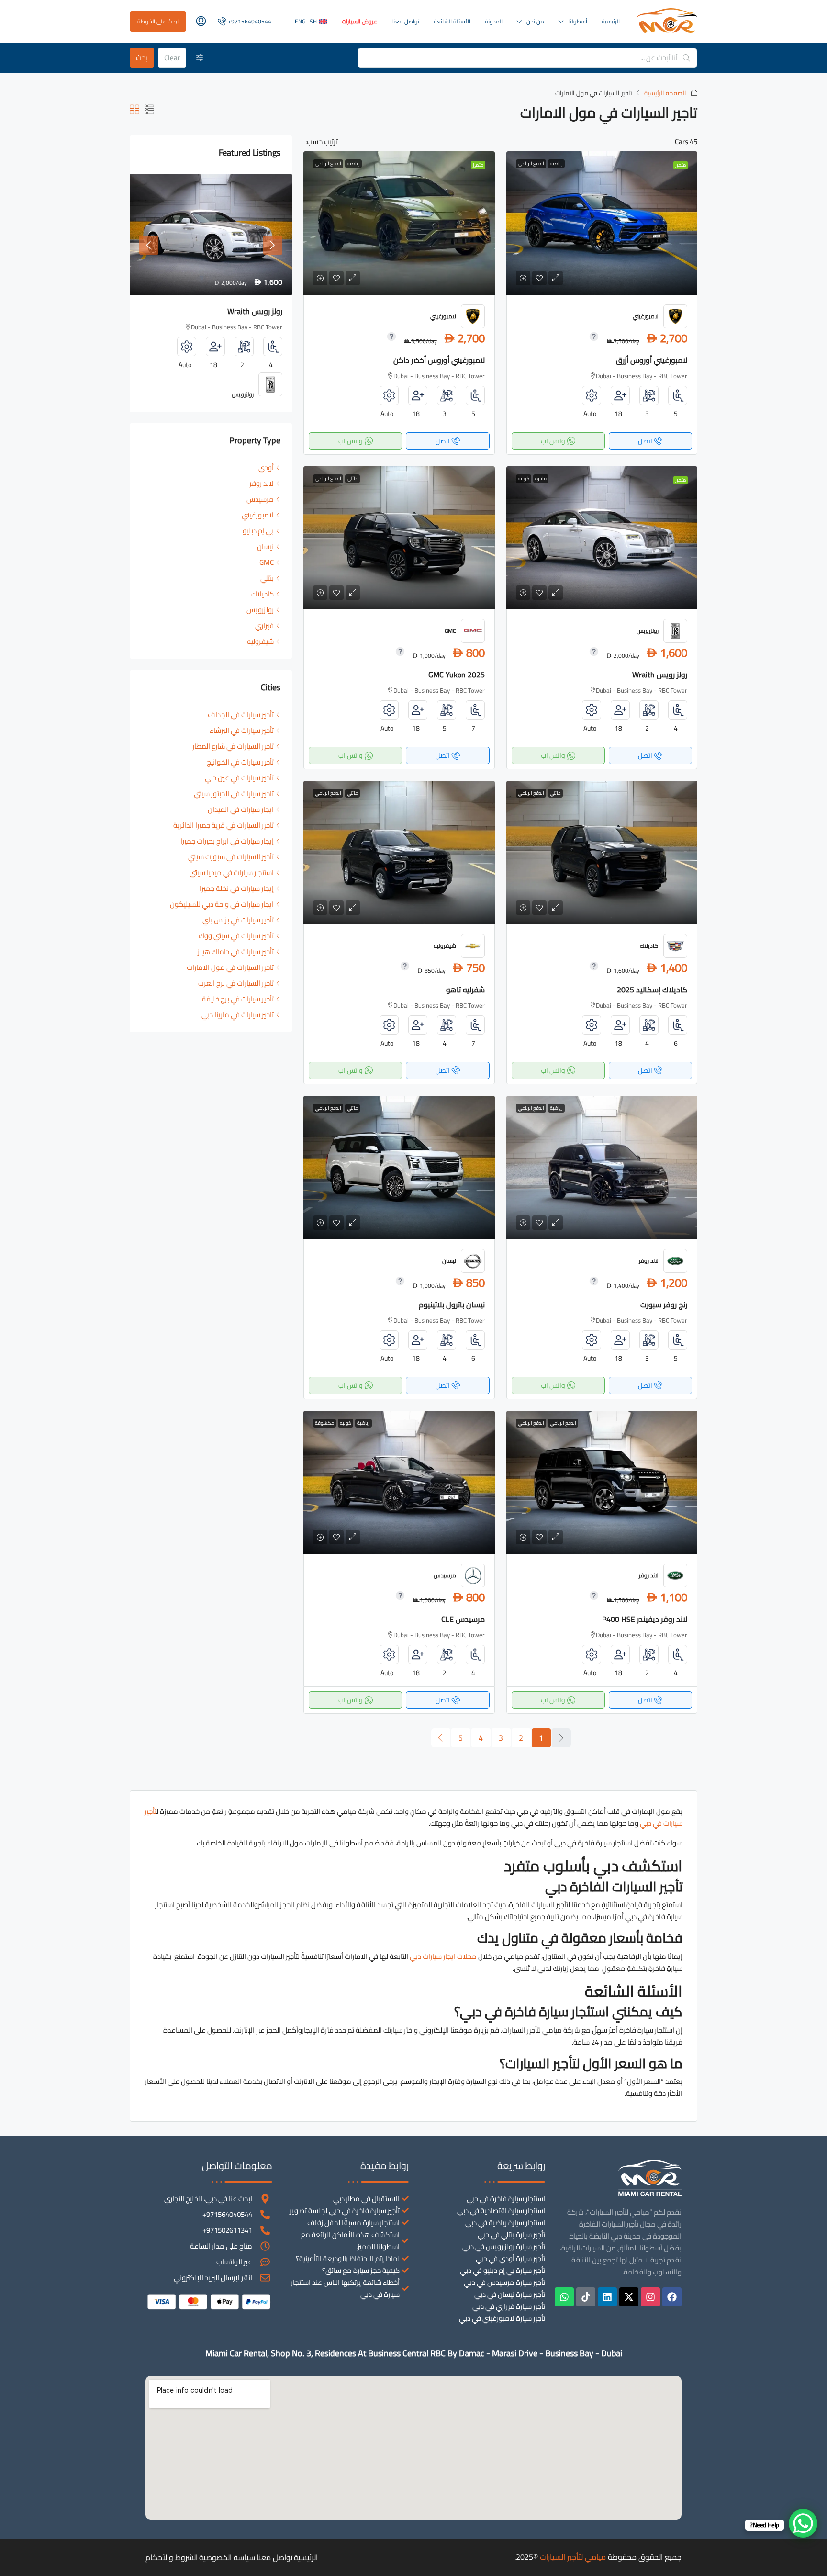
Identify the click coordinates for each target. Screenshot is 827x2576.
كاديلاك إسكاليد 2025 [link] (652, 990)
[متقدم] (200, 58)
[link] (602, 223)
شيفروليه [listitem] (260, 641)
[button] (149, 110)
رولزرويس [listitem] (260, 610)
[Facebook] (672, 2297)
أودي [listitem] (266, 467)
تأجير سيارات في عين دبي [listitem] (239, 778)
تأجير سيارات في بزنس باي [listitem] (238, 920)
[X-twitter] (629, 2297)
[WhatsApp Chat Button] (803, 2523)
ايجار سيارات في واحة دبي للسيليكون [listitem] (222, 904)
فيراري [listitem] (264, 625)
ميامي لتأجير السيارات (573, 2557)
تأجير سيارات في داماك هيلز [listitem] (236, 951)
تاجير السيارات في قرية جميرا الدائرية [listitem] (224, 825)
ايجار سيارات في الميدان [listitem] (241, 809)
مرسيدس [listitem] (260, 499)
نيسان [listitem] (265, 546)
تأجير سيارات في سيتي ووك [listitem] (236, 936)
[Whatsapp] (564, 2297)
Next (273, 245)
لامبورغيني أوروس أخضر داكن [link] (439, 360)
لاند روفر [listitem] (262, 483)
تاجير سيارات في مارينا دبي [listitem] (238, 1015)
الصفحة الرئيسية (665, 93)
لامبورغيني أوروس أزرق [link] (652, 360)
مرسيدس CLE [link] (463, 1619)
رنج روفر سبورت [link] (664, 1305)
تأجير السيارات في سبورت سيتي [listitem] (231, 857)
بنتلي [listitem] (267, 578)
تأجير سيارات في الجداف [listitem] (241, 714)
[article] (211, 293)
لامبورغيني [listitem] (258, 515)
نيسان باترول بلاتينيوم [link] (452, 1305)
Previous (149, 245)
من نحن (535, 21)
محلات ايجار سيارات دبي (443, 1956)
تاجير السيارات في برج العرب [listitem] (236, 983)
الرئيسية (611, 21)
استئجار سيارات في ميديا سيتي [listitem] (232, 872)
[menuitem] (244, 21)
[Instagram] (650, 2297)
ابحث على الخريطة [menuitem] (158, 21)
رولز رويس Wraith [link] (660, 675)
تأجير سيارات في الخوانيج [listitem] (240, 762)
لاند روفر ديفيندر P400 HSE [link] (645, 1619)
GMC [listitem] (267, 562)
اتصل (645, 441)
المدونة (494, 21)
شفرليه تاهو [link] (465, 990)
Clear (172, 58)
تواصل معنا (405, 21)
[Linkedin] (607, 2297)
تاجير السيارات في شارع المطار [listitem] (233, 746)
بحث (142, 58)
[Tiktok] (586, 2297)
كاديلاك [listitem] (263, 594)
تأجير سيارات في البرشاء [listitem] (242, 730)
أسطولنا (578, 21)
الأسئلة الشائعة (452, 21)
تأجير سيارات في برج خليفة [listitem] (238, 999)
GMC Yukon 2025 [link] (457, 675)
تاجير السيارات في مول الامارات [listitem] (230, 967)
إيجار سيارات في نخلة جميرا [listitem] (237, 888)
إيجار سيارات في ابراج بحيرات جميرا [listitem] (227, 841)
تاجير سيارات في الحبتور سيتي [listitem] (234, 793)
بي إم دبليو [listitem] (258, 531)
